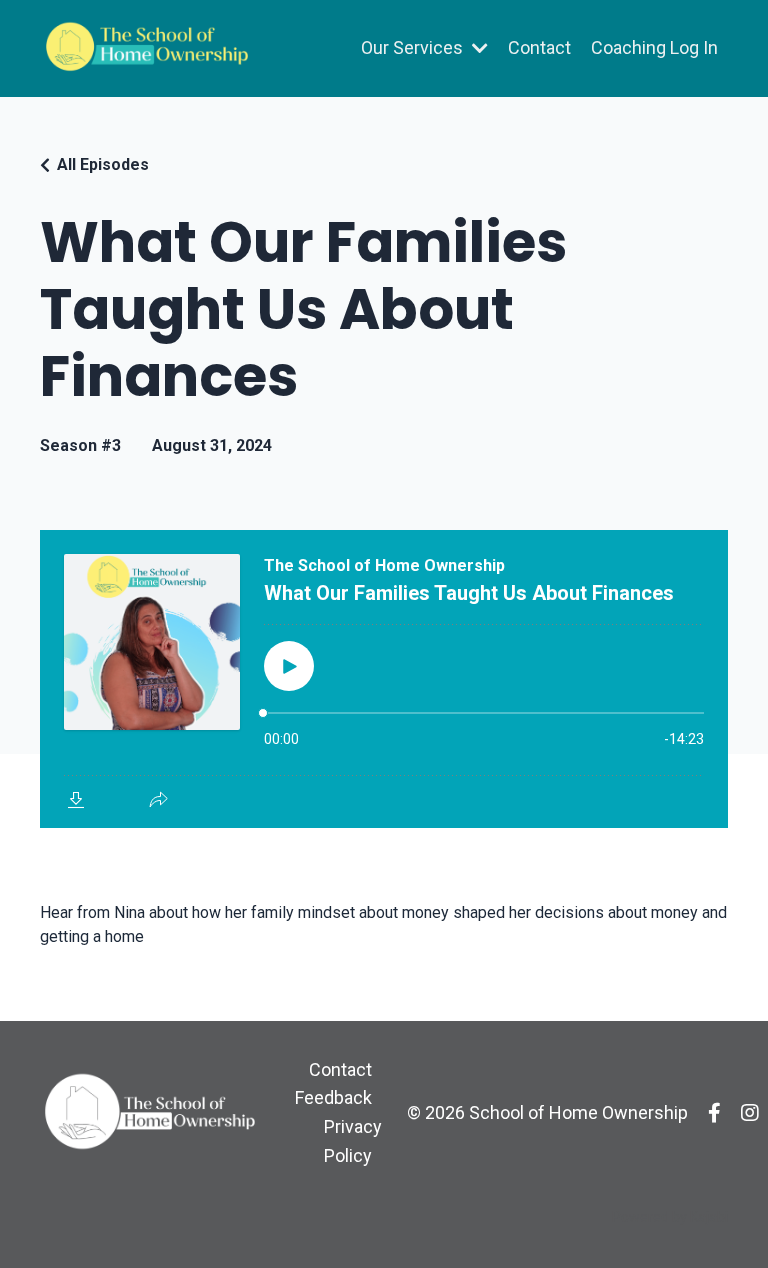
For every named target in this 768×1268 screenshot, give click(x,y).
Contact (539, 47)
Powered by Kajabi (670, 1217)
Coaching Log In (654, 47)
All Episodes (103, 164)
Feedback (333, 1097)
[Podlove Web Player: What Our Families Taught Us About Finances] (384, 679)
